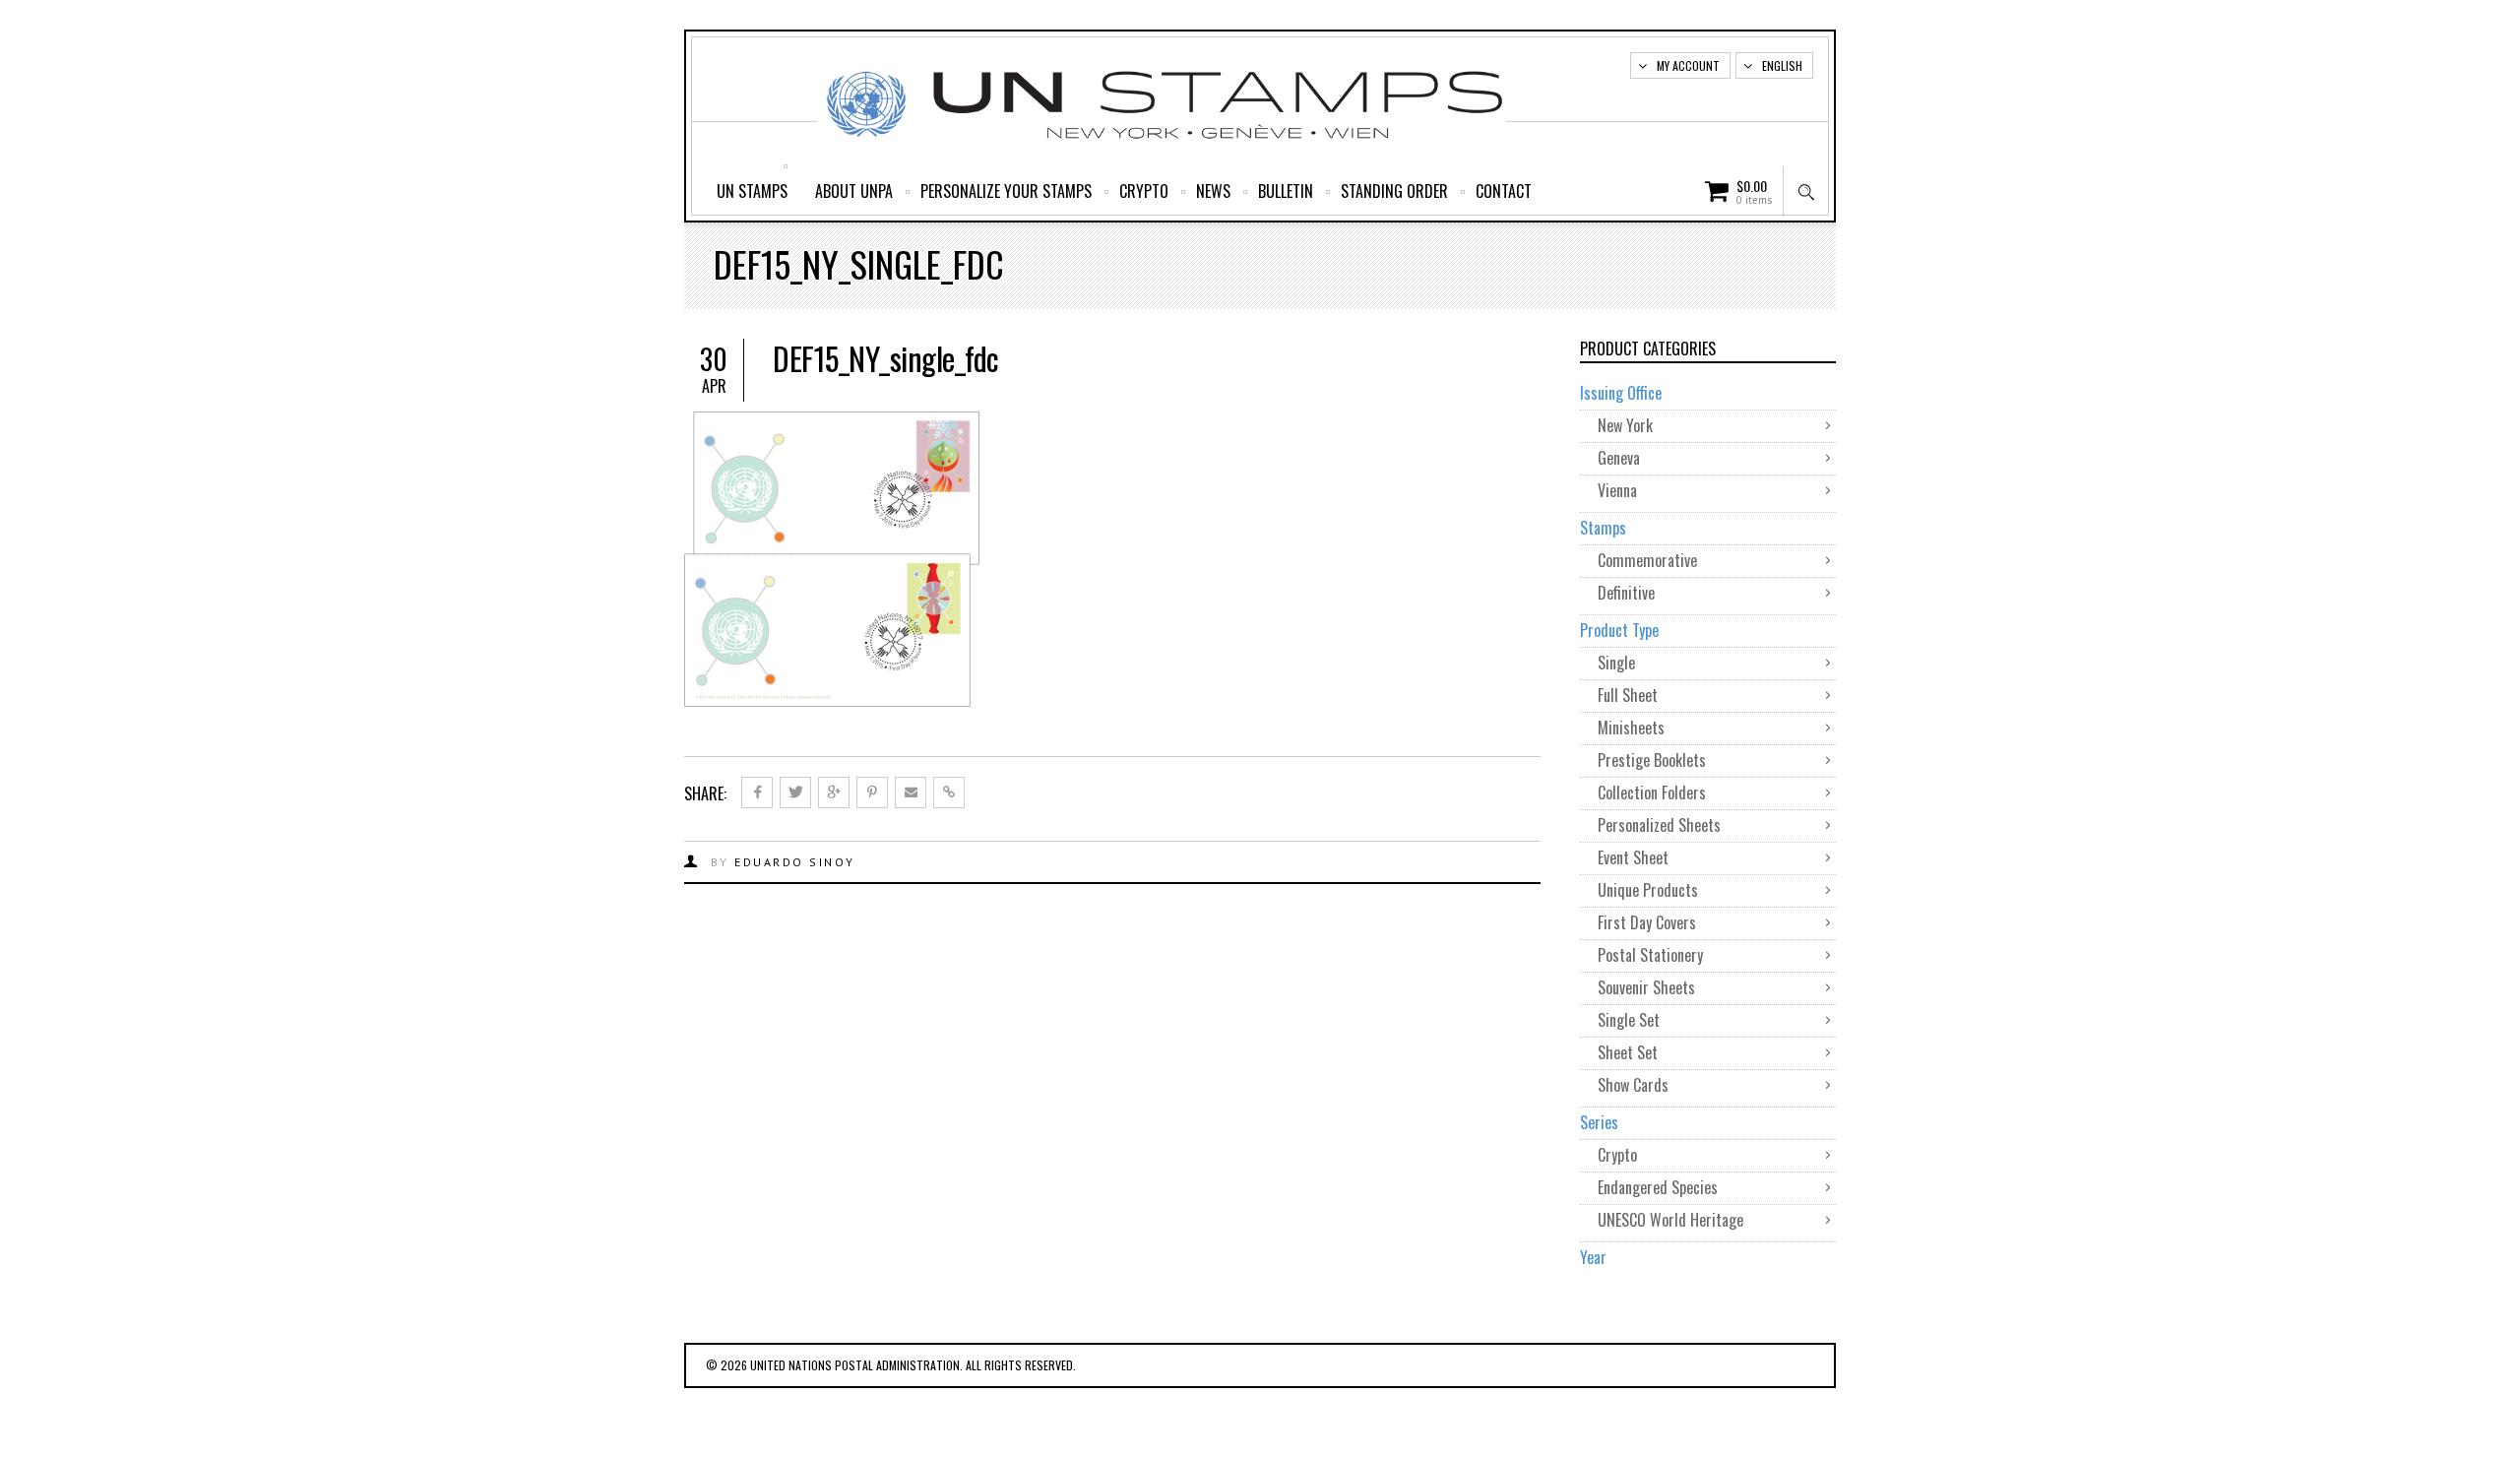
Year (1593, 1257)
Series (1599, 1122)
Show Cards (1633, 1085)
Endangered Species (1658, 1187)
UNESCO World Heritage (1670, 1220)
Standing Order (1394, 191)
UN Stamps (752, 191)
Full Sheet (1628, 695)
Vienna (1617, 490)
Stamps (1603, 528)
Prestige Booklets (1652, 760)
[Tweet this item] (795, 792)
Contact (1504, 191)
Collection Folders (1652, 792)
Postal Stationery (1650, 955)
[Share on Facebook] (757, 792)
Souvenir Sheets (1646, 987)
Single (1616, 663)
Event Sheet (1633, 857)
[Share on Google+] (834, 792)
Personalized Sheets (1659, 825)
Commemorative (1647, 560)
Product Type (1619, 630)
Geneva (1619, 458)
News (1213, 191)
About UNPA (854, 191)
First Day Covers (1647, 922)
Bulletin (1286, 191)
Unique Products (1648, 890)
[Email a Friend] (911, 792)
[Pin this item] (872, 792)
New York (1625, 425)
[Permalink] (949, 792)
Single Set (1629, 1020)
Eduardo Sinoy (795, 862)
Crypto (1144, 191)
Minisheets (1631, 728)
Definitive (1626, 593)
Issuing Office (1621, 393)
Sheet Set (1628, 1052)
